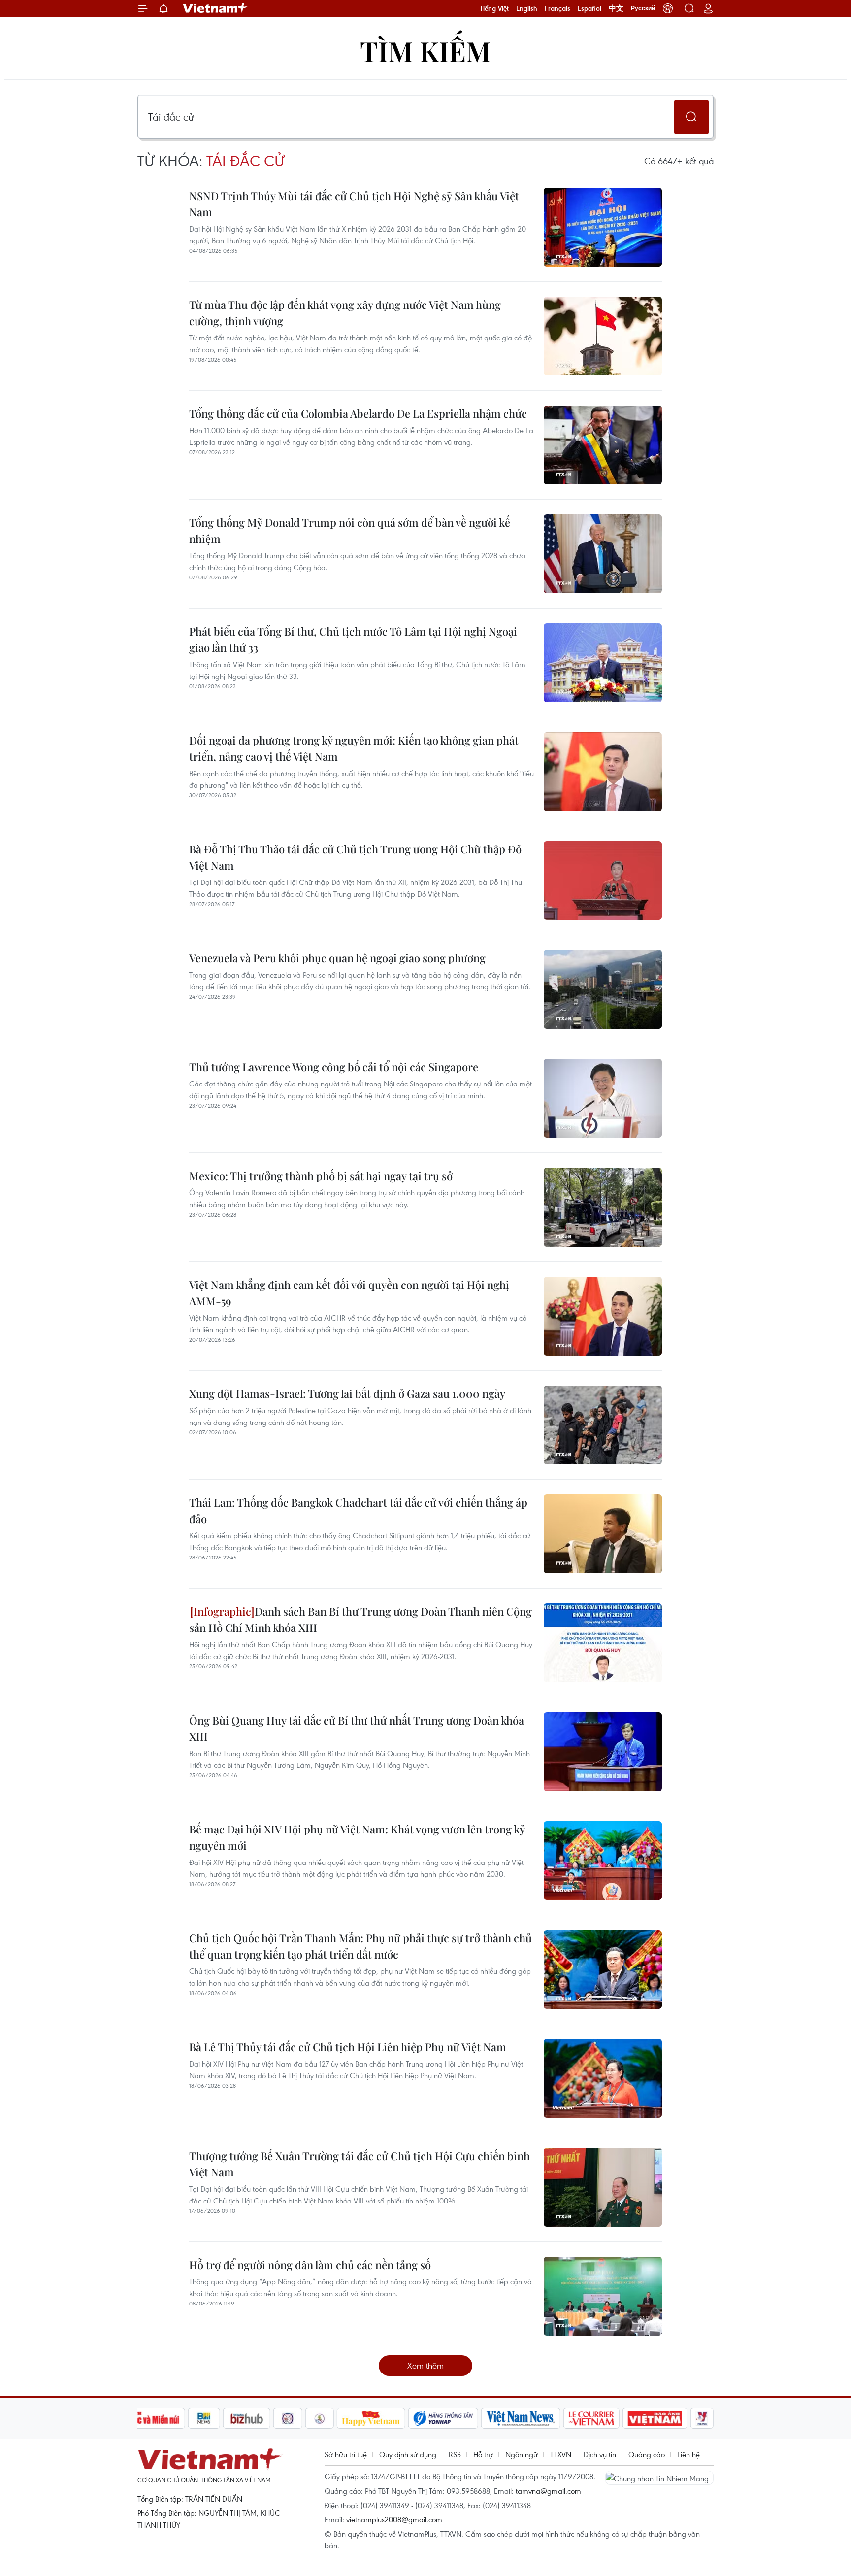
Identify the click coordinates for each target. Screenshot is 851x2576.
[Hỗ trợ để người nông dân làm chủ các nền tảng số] (603, 2296)
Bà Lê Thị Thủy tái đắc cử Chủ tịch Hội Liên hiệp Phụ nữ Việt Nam (348, 2047)
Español (589, 8)
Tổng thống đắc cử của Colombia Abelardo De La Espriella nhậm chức (358, 413)
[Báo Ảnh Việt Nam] (655, 2418)
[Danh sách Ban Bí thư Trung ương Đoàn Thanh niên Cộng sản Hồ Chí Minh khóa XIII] (603, 1643)
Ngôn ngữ (522, 2454)
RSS (455, 2454)
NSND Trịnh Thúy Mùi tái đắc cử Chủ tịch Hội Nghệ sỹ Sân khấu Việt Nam (354, 204)
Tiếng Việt (494, 8)
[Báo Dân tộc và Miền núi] (149, 2418)
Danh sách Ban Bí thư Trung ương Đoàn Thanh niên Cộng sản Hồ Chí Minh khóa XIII (360, 1619)
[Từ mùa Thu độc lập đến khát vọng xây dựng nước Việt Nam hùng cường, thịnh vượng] (603, 336)
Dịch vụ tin (600, 2454)
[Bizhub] (247, 2418)
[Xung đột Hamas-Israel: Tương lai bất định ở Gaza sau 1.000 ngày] (603, 1425)
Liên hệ (688, 2454)
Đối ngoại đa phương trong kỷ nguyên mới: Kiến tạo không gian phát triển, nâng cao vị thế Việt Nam (354, 748)
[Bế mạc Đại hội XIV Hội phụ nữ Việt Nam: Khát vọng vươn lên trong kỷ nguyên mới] (603, 1861)
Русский (643, 8)
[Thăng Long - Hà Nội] (668, 8)
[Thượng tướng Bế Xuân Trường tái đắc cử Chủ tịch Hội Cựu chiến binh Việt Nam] (603, 2187)
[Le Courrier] (591, 2418)
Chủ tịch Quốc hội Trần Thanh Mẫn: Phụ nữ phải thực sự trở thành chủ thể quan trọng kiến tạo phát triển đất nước (360, 1946)
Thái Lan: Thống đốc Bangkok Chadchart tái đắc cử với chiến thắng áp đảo (358, 1510)
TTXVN (561, 2454)
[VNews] (702, 2418)
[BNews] (204, 2418)
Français (557, 8)
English (527, 8)
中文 (616, 8)
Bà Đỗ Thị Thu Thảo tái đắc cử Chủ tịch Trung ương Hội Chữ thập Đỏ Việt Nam (355, 857)
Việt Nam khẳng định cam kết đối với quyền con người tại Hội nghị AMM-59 (349, 1293)
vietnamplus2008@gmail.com (394, 2519)
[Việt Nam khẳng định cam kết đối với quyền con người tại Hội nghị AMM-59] (603, 1316)
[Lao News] (288, 2418)
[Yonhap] (443, 2418)
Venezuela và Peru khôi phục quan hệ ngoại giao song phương (337, 958)
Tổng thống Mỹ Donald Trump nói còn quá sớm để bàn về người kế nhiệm (350, 530)
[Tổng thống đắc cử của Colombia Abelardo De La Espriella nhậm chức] (603, 445)
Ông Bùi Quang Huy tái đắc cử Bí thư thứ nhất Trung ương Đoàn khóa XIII (357, 1728)
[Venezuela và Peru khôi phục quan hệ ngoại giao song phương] (603, 989)
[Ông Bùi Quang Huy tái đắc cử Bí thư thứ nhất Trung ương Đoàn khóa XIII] (603, 1752)
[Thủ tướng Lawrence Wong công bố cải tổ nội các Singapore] (603, 1098)
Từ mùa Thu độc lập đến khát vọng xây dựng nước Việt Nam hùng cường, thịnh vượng (345, 313)
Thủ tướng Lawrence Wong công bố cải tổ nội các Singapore (334, 1067)
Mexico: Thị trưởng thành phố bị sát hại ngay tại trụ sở (321, 1176)
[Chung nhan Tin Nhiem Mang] (659, 2477)
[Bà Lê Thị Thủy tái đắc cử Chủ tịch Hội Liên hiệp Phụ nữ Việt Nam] (603, 2078)
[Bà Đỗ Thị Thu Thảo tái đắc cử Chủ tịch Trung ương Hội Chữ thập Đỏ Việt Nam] (603, 881)
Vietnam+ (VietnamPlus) (216, 8)
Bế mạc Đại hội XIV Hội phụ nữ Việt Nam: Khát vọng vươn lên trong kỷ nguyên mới (357, 1837)
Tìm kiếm (425, 51)
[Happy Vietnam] (371, 2418)
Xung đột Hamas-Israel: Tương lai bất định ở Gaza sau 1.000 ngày (347, 1393)
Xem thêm (425, 2365)
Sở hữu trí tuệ (346, 2454)
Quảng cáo (647, 2454)
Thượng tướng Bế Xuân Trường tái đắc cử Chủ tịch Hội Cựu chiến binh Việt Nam (360, 2164)
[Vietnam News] (521, 2418)
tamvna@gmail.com (548, 2491)
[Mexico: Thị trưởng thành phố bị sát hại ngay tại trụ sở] (603, 1207)
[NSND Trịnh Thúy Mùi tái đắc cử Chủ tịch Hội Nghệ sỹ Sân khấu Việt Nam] (603, 227)
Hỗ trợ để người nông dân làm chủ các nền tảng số (310, 2265)
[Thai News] (320, 2418)
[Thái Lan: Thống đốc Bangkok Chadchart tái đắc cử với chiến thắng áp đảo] (603, 1534)
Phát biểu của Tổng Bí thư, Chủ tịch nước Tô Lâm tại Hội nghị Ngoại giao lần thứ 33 (353, 639)
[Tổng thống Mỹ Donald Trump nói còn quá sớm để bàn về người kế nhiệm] (603, 554)
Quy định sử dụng (408, 2454)
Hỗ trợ (483, 2454)
